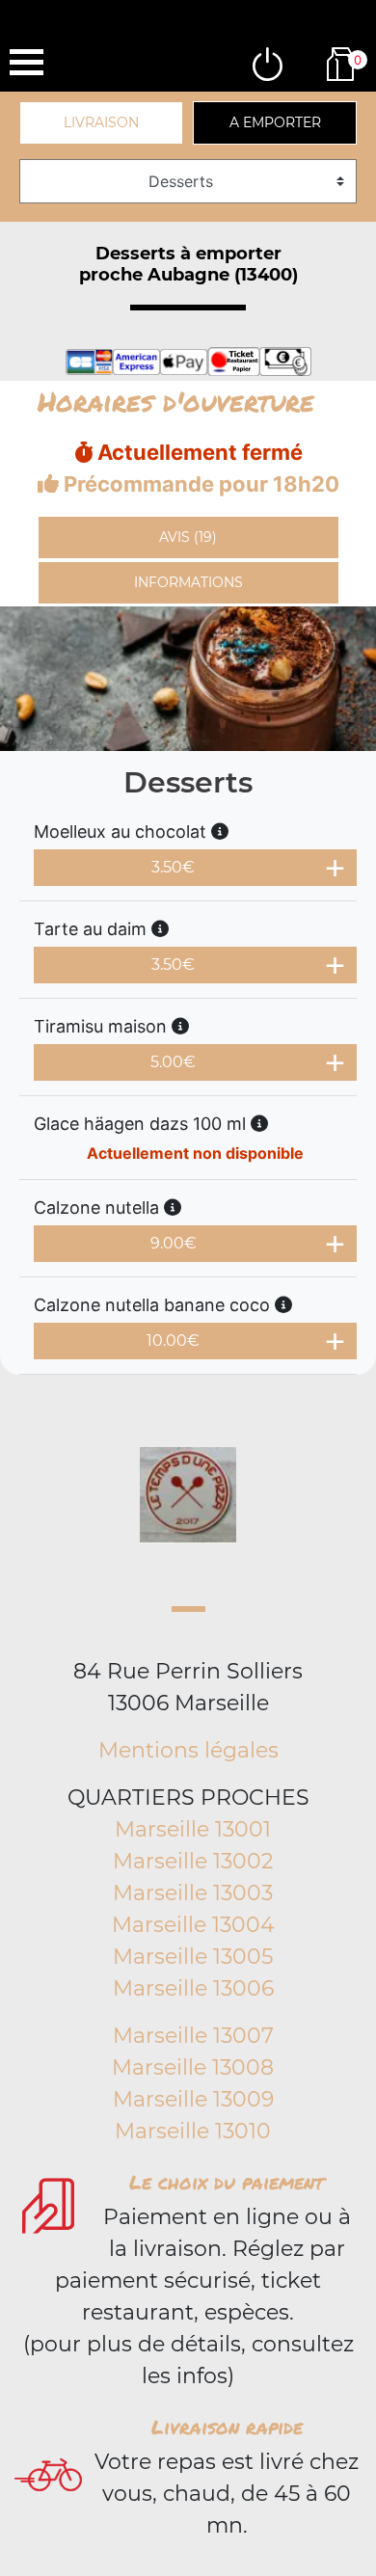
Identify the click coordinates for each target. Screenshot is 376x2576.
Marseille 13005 (193, 1957)
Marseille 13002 (193, 1861)
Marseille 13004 (193, 1925)
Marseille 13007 (193, 2036)
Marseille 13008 (193, 2067)
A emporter (275, 122)
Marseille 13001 (193, 1829)
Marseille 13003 (193, 1893)
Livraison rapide (227, 2427)
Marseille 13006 (193, 1988)
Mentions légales (188, 1750)
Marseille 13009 (193, 2099)
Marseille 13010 (193, 2131)
